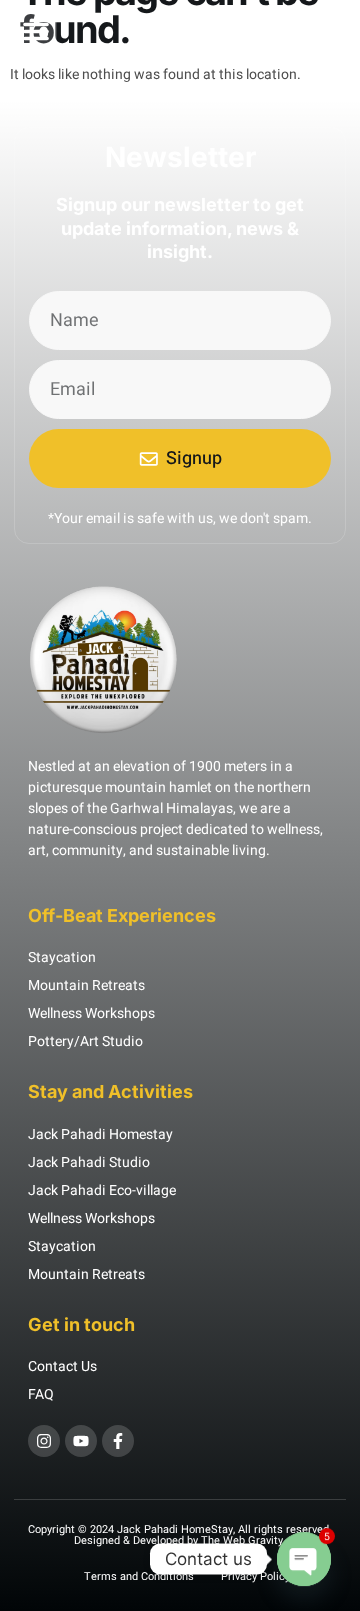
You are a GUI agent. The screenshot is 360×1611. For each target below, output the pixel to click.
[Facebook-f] (118, 1441)
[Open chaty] (304, 1559)
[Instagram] (44, 1441)
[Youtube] (81, 1441)
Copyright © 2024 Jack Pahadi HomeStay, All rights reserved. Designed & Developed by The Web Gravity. (180, 1535)
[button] (36, 31)
